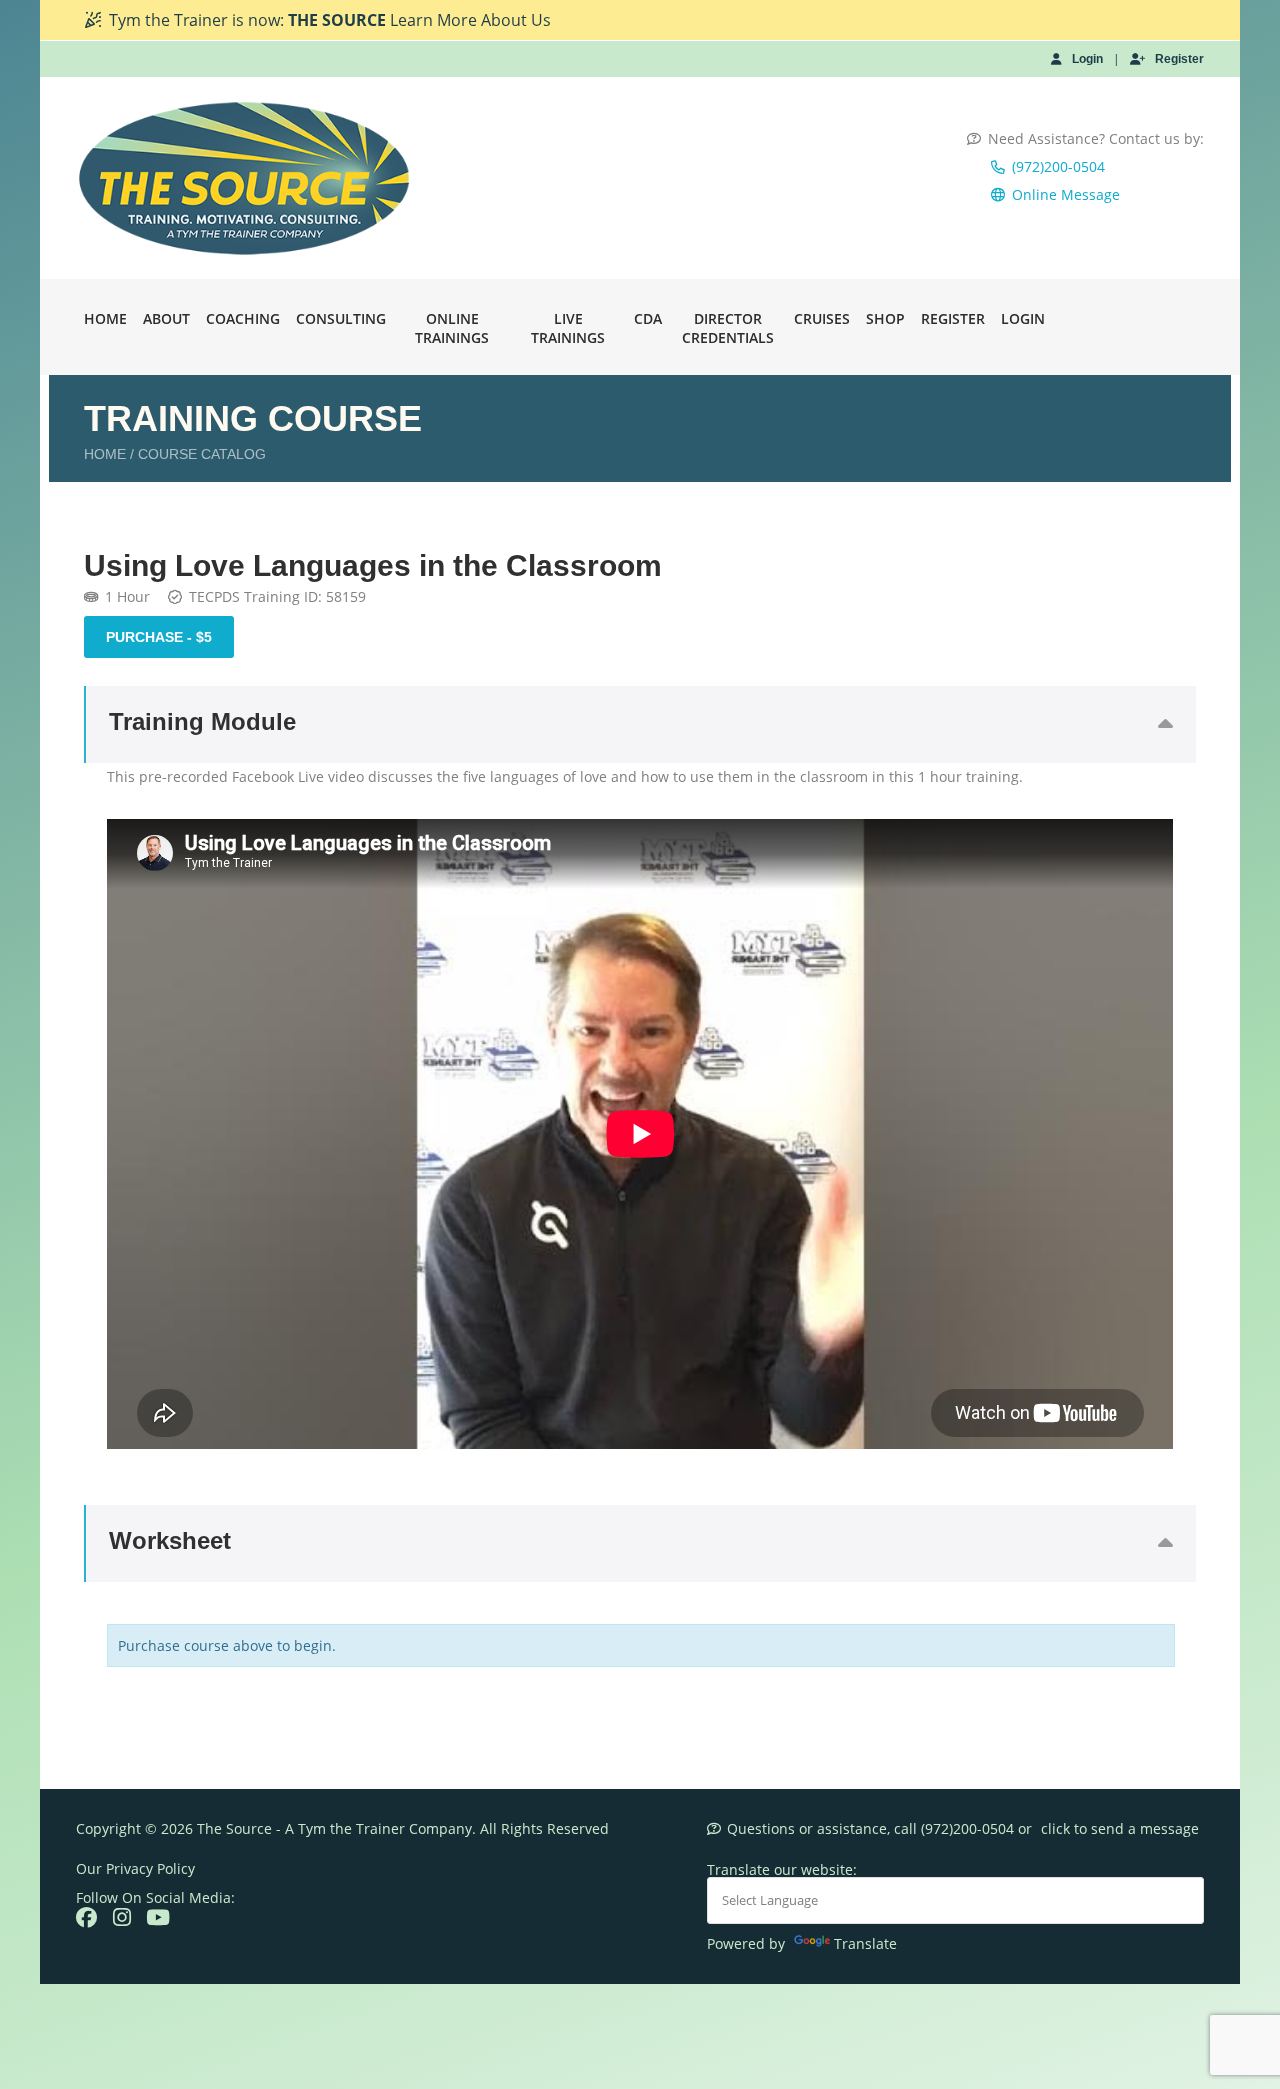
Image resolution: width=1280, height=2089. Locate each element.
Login (1087, 59)
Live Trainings (568, 328)
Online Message (1066, 194)
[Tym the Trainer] (245, 178)
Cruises (822, 318)
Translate (865, 1943)
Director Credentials (728, 328)
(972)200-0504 (1058, 166)
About (166, 318)
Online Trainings (452, 328)
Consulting (341, 318)
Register (1179, 59)
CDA (648, 318)
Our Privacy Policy (135, 1868)
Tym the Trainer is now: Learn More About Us (330, 20)
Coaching (243, 318)
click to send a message (1120, 1828)
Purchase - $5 (159, 637)
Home (105, 318)
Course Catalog (202, 454)
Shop (885, 318)
